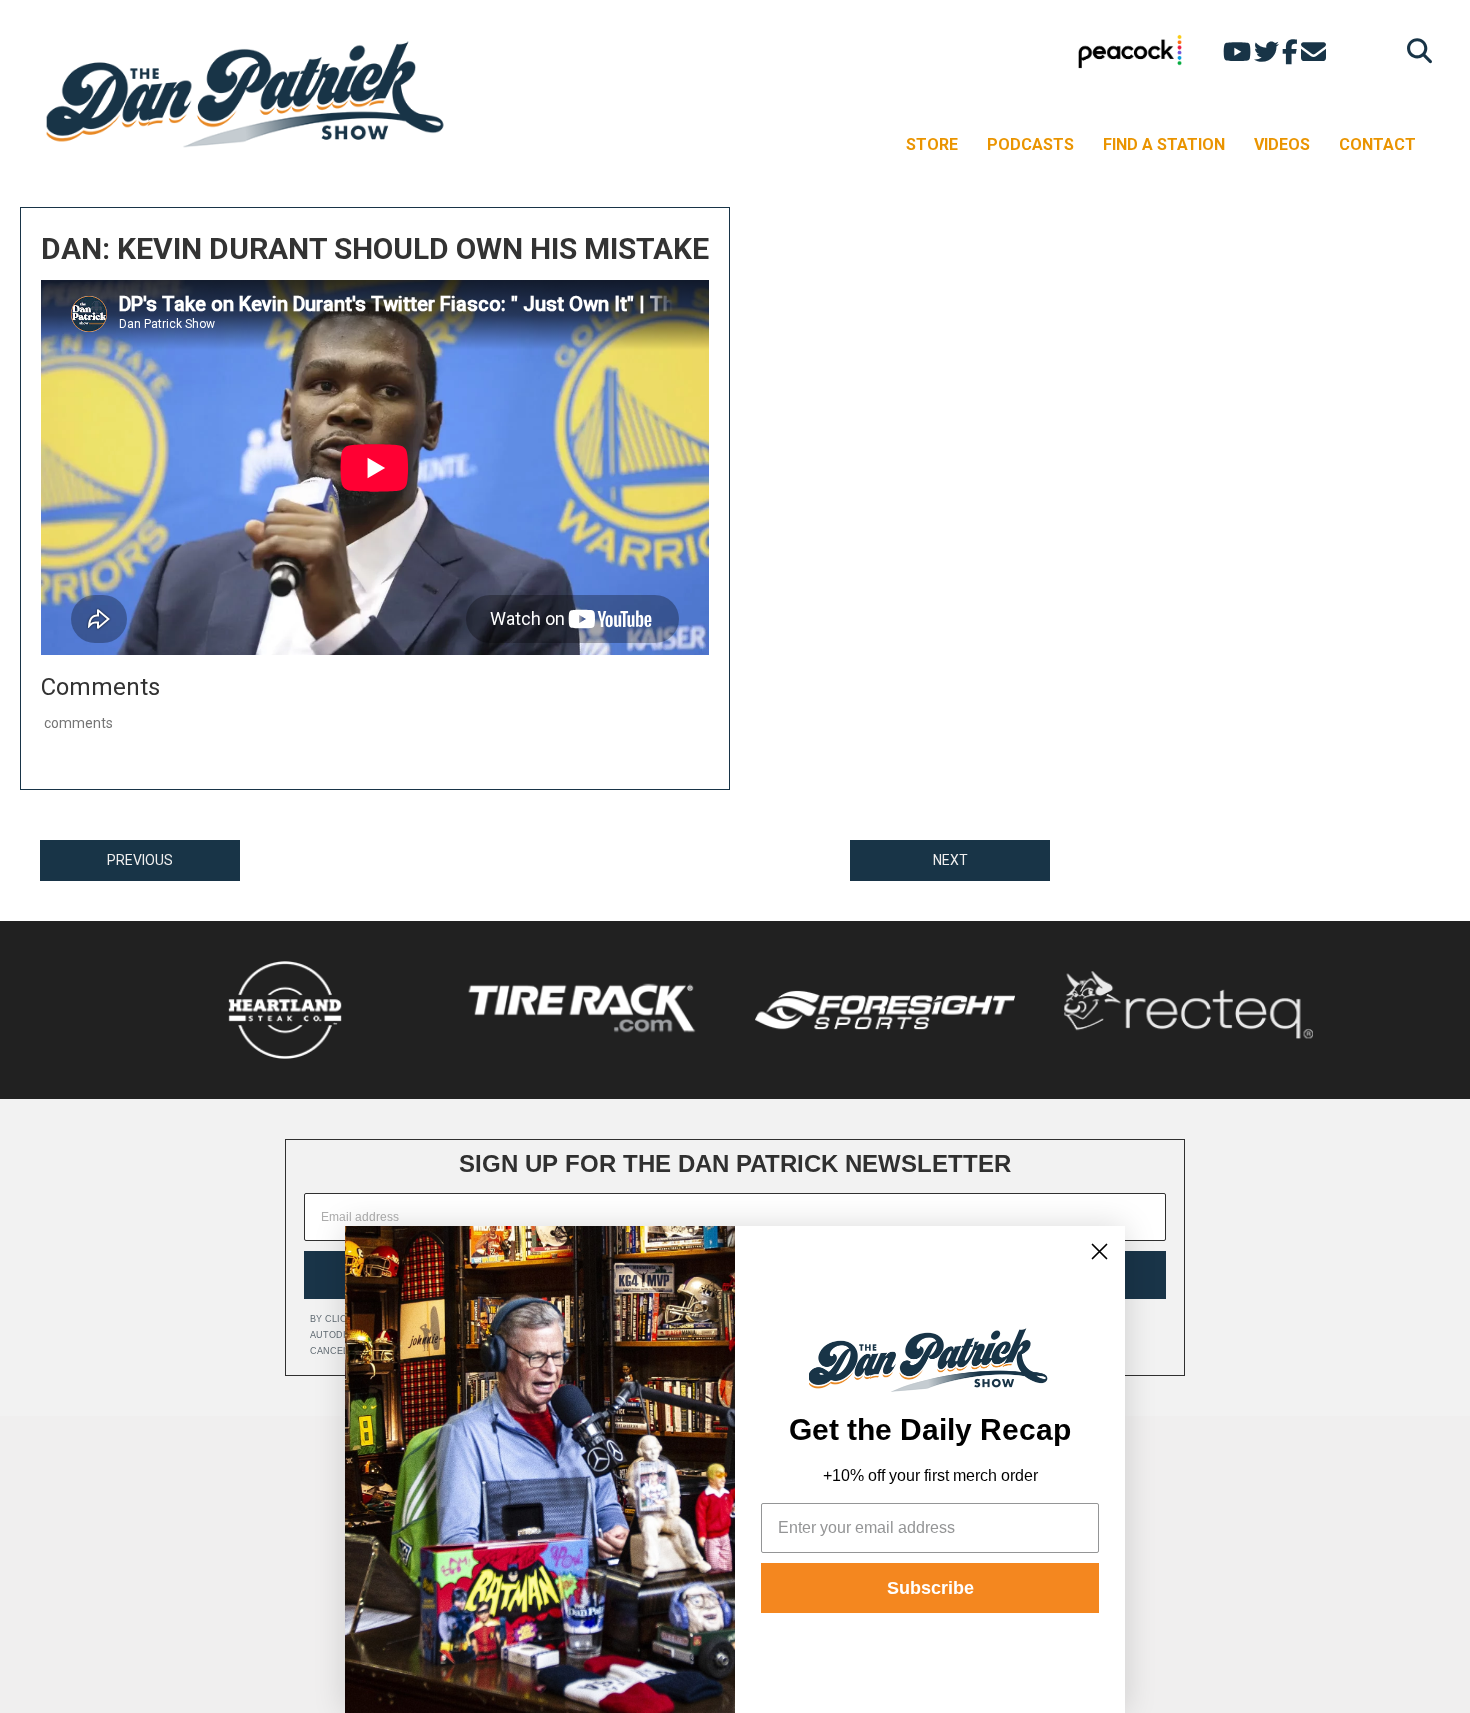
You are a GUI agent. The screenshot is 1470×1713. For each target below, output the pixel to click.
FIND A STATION (1164, 144)
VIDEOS (1282, 144)
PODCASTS (1030, 144)
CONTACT (1377, 144)
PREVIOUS (140, 860)
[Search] (1414, 50)
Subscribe (930, 1588)
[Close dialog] (1099, 1251)
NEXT (950, 860)
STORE (932, 144)
